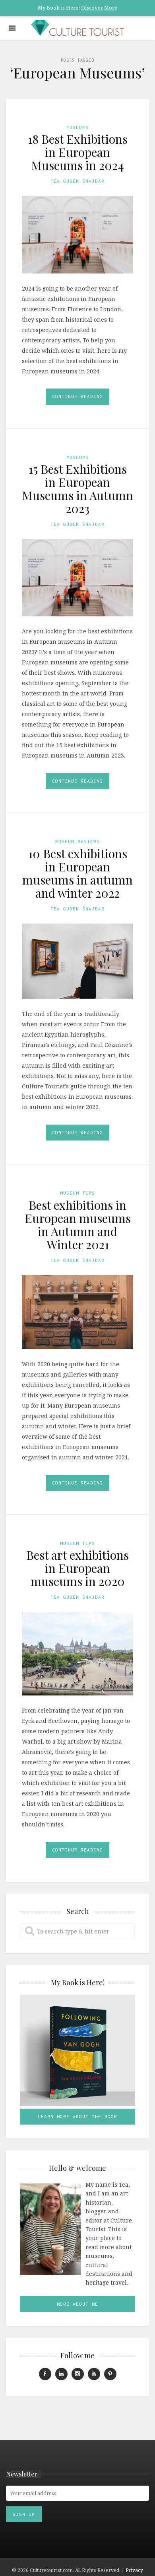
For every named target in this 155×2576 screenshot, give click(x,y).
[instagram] (78, 2374)
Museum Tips (77, 1193)
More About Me (77, 2304)
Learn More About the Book (77, 2116)
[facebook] (45, 2374)
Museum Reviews (77, 841)
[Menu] (12, 28)
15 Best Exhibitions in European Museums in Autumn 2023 (77, 489)
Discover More (99, 8)
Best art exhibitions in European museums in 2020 (77, 1568)
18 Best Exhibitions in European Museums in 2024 (78, 152)
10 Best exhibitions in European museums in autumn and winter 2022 (77, 873)
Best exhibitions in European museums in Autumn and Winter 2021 (78, 1225)
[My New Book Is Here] (77, 2051)
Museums (77, 127)
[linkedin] (61, 2374)
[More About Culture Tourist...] (50, 2229)
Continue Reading (77, 396)
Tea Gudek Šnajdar (77, 181)
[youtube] (94, 2374)
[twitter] (110, 2374)
